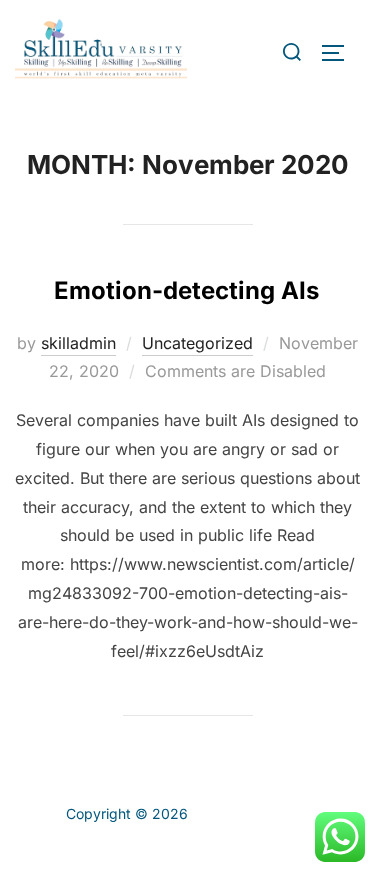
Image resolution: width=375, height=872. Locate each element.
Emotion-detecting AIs (186, 290)
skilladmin (78, 343)
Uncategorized (197, 343)
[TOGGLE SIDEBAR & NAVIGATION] (340, 53)
